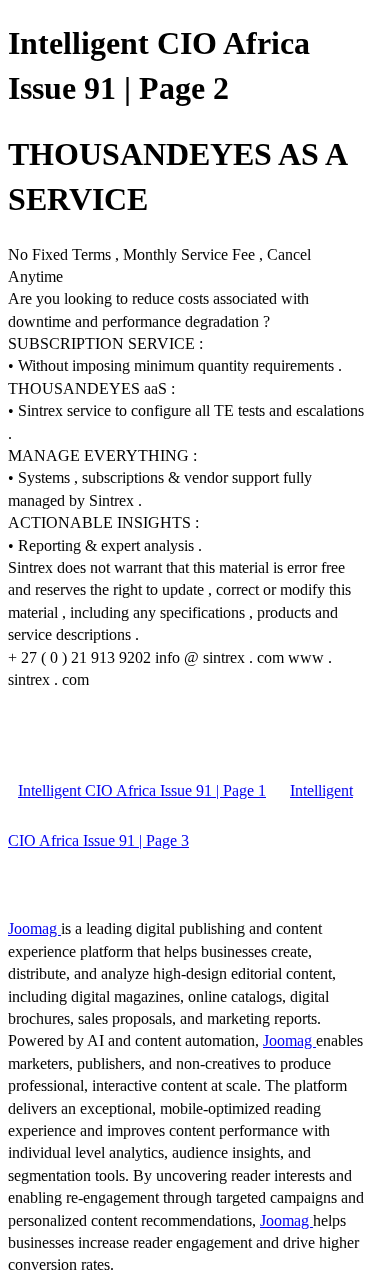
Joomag (34, 928)
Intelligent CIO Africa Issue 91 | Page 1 (142, 790)
